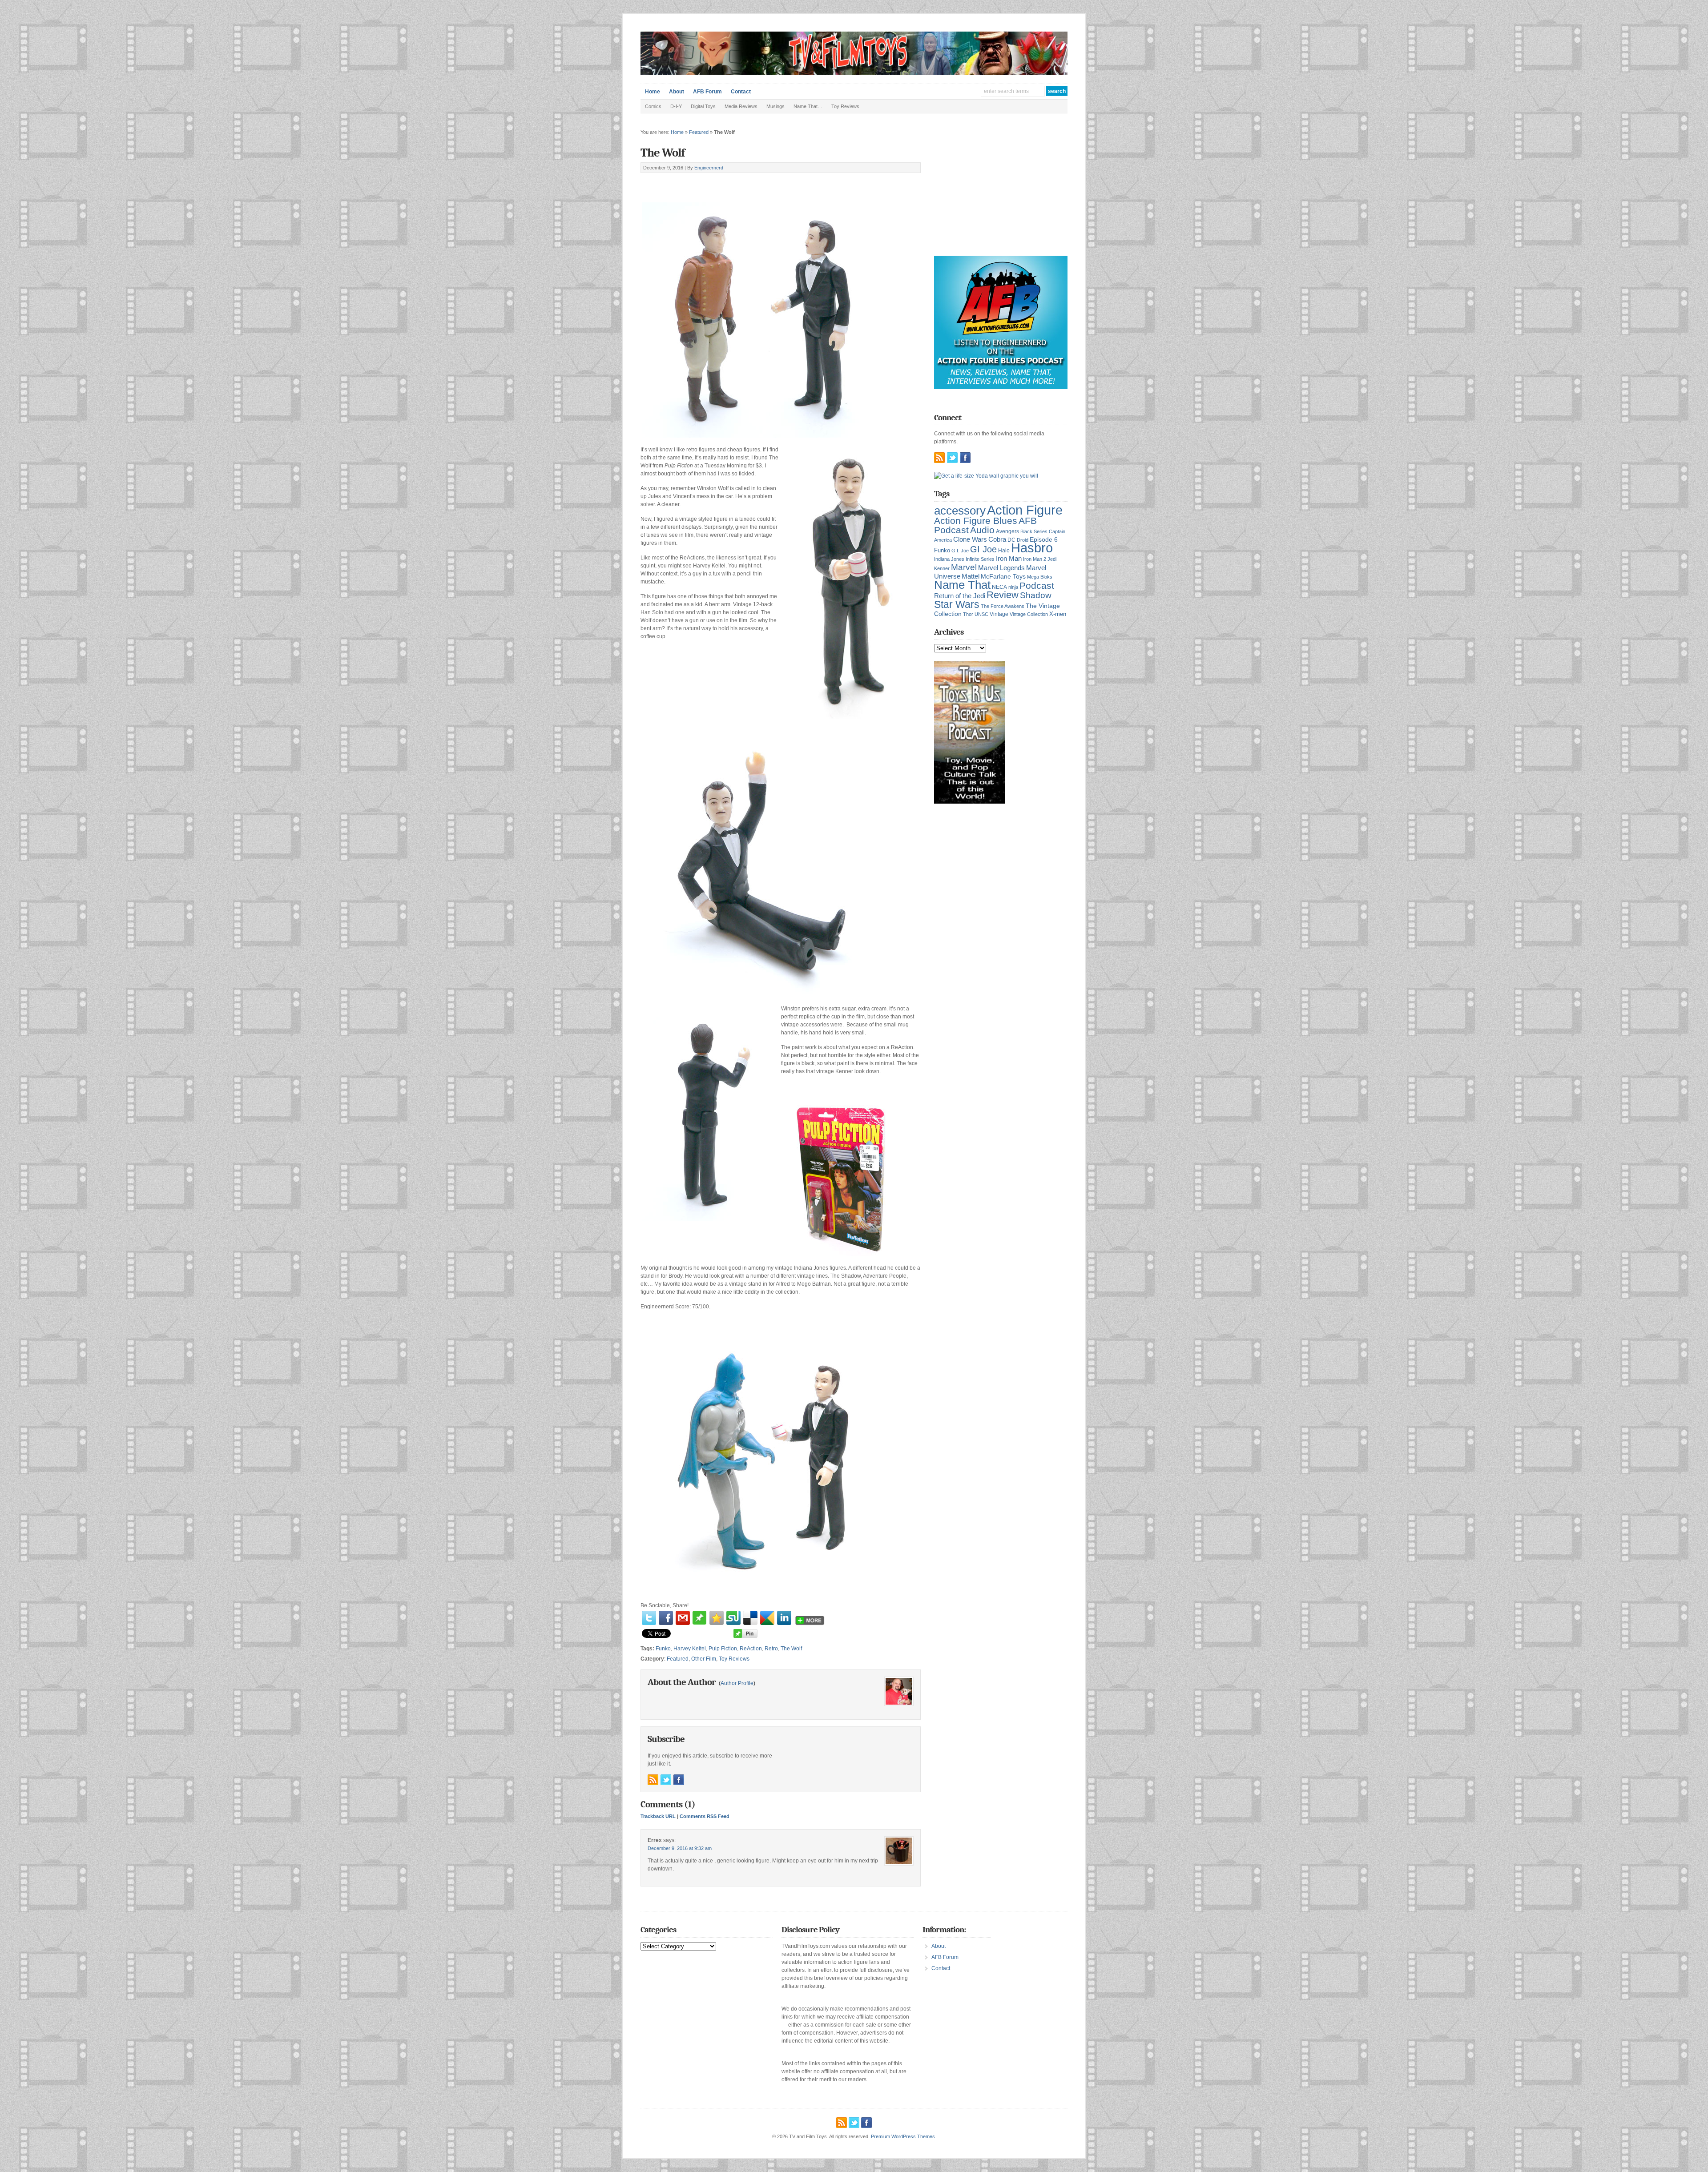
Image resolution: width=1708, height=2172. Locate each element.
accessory (960, 511)
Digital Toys (703, 106)
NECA (999, 587)
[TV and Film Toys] (854, 73)
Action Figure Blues (976, 521)
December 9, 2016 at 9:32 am (680, 1848)
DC (1011, 540)
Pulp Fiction (723, 1649)
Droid (1023, 540)
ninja (1013, 587)
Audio (982, 530)
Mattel (971, 576)
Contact (741, 92)
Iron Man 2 (1035, 559)
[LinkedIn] (784, 1618)
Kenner (942, 568)
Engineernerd (709, 168)
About (677, 92)
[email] (683, 1618)
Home (653, 92)
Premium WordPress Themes (903, 2136)
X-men (1058, 614)
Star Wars (957, 604)
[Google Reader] (767, 1618)
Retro (771, 1649)
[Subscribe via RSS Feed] (653, 1780)
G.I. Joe (960, 551)
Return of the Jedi (960, 596)
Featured (699, 132)
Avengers (1007, 531)
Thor (968, 614)
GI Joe (983, 549)
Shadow (1036, 595)
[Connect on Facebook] (679, 1780)
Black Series (1034, 531)
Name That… (808, 106)
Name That (962, 585)
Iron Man (1009, 559)
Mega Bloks (1040, 577)
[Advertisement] (745, 183)
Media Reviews (741, 106)
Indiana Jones (949, 559)
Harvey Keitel (690, 1649)
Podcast (1037, 585)
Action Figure (1025, 510)
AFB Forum (707, 92)
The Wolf (663, 153)
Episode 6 (1044, 540)
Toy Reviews (845, 106)
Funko (663, 1649)
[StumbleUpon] (733, 1618)
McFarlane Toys (1003, 576)
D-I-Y (676, 106)
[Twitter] (649, 1618)
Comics (653, 106)
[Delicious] (750, 1618)
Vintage (999, 614)
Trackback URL (658, 1816)
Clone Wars (970, 539)
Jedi (1052, 559)
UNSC (981, 614)
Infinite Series (980, 559)
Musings (775, 106)
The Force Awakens (1003, 606)
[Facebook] (666, 1618)
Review (1003, 595)
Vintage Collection (1029, 614)
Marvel (964, 567)
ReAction (751, 1649)
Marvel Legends (1001, 568)
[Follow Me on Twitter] (666, 1780)
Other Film (704, 1659)
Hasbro (1032, 548)
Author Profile (737, 1683)
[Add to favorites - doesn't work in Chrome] (717, 1618)
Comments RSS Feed (705, 1816)
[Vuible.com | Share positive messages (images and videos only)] (699, 1623)
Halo (1004, 550)
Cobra (997, 539)
